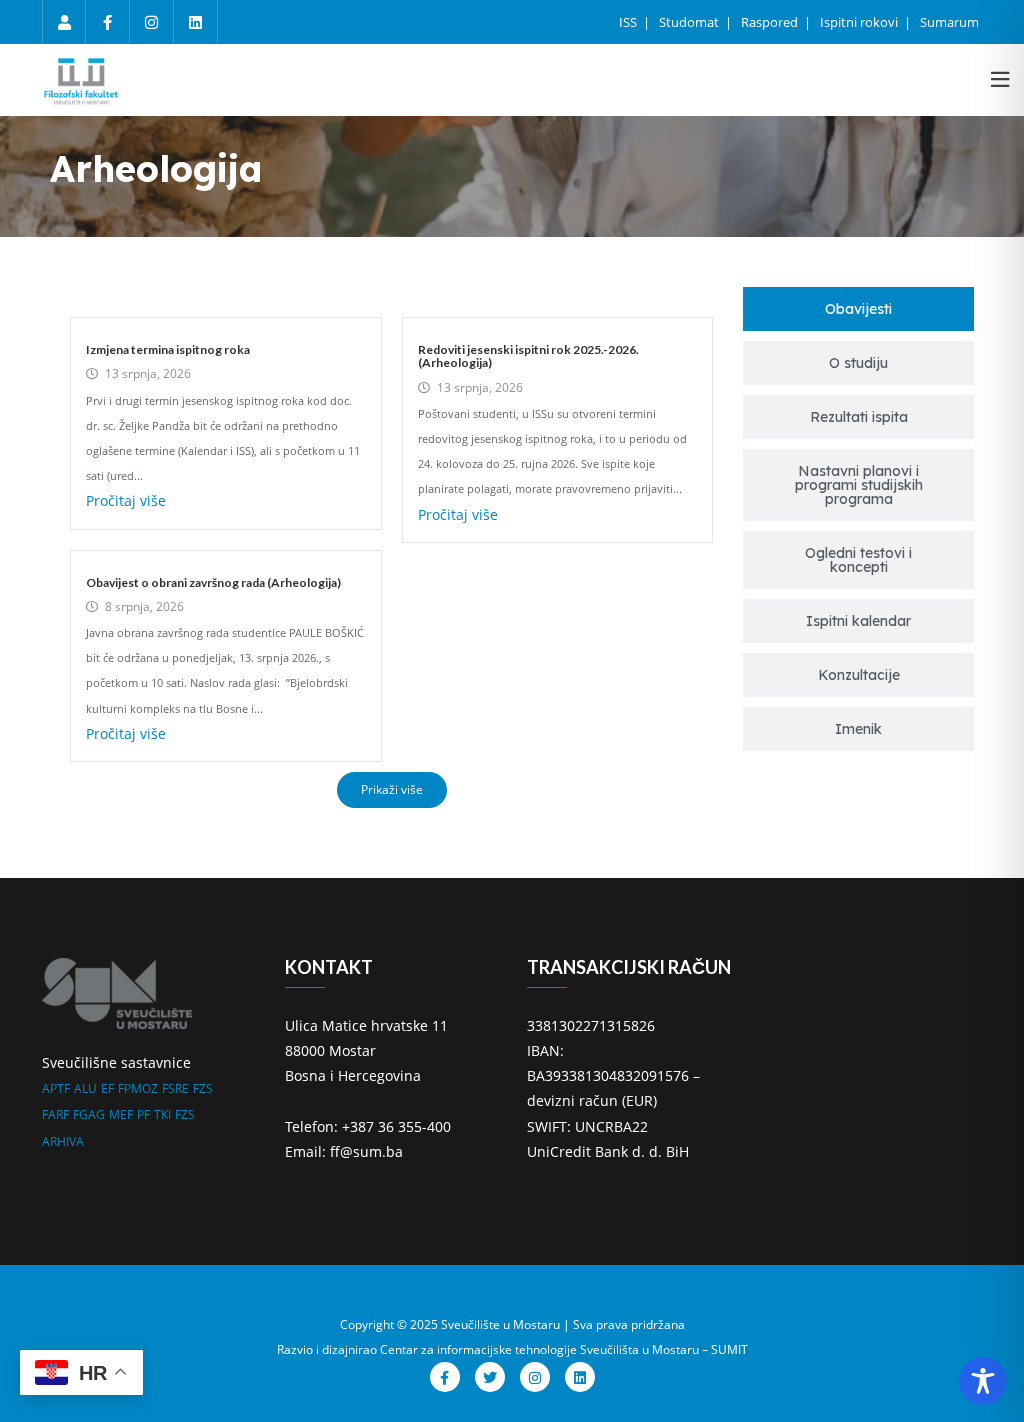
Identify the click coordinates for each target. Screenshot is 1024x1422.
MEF (121, 1114)
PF (143, 1114)
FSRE (175, 1088)
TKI (162, 1114)
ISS (629, 22)
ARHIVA (63, 1141)
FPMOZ (138, 1088)
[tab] (858, 309)
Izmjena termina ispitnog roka (168, 349)
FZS (203, 1088)
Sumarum (949, 22)
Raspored (771, 22)
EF (107, 1088)
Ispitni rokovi (860, 22)
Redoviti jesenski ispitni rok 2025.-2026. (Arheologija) (528, 356)
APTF (56, 1088)
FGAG (89, 1114)
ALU (85, 1088)
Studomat (690, 22)
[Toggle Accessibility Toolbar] (983, 1381)
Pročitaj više (126, 500)
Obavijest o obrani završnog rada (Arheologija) (213, 582)
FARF (55, 1114)
